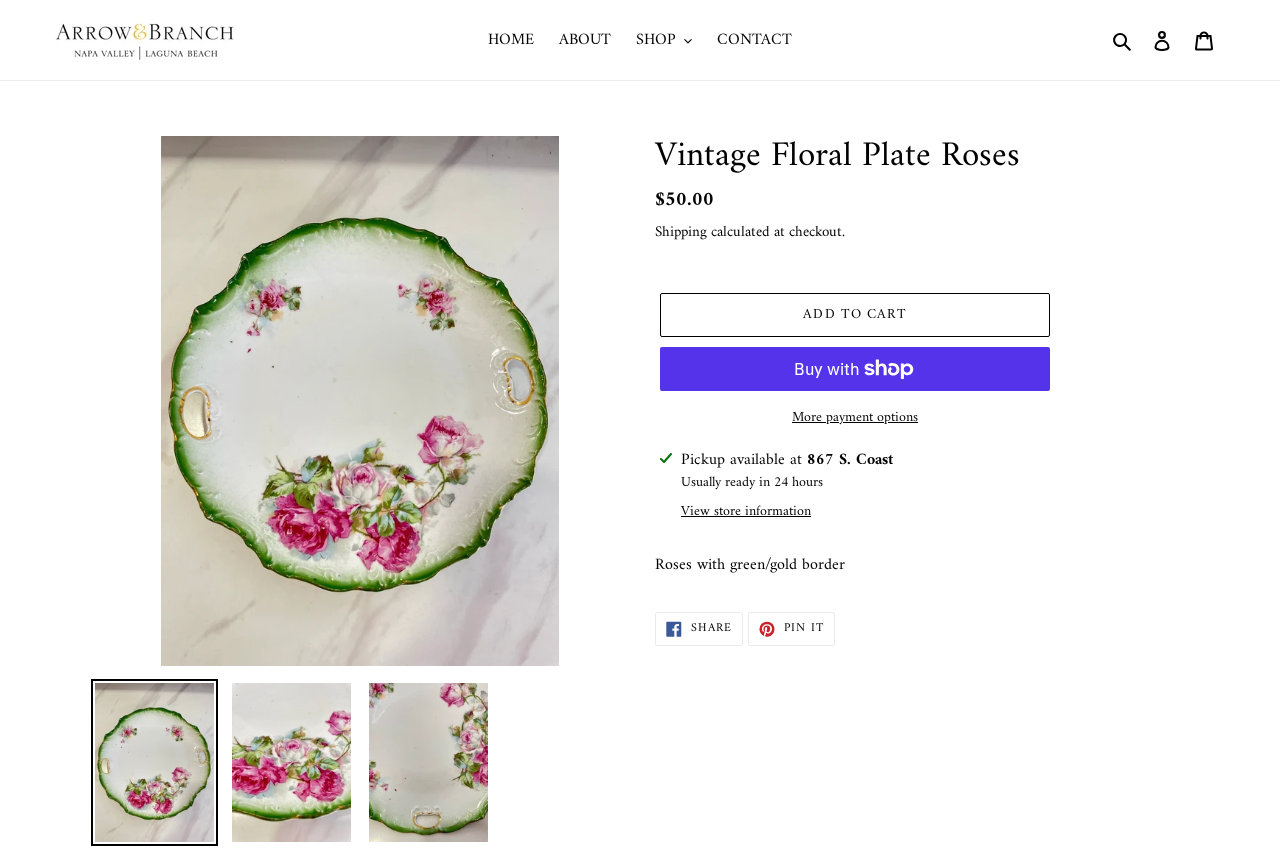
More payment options (855, 417)
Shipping (681, 232)
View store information (746, 511)
